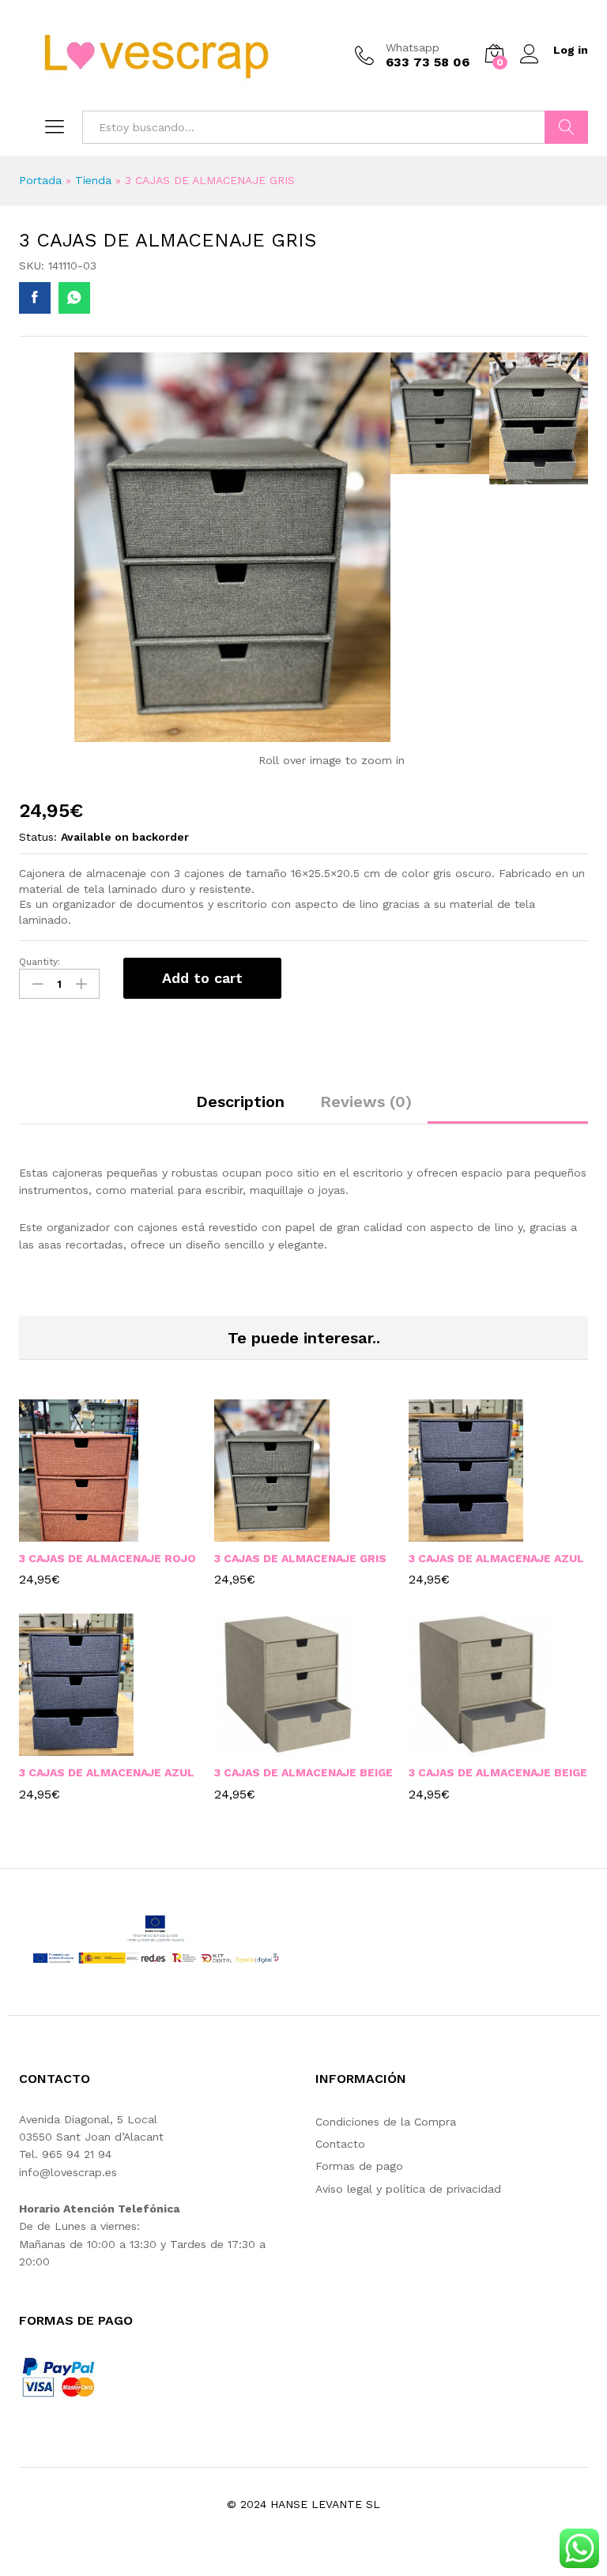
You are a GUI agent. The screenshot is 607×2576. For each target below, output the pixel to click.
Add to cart (202, 978)
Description (240, 1102)
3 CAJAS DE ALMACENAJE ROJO (107, 1558)
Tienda (93, 180)
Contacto (340, 2144)
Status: (38, 837)
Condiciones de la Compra (386, 2122)
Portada (40, 180)
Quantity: (40, 962)
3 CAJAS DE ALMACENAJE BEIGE (303, 1772)
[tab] (240, 1109)
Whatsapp (413, 47)
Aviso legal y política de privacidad (408, 2189)
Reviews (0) (366, 1102)
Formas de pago (359, 2166)
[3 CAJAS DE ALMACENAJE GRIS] (35, 298)
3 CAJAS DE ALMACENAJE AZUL (496, 1558)
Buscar (566, 127)
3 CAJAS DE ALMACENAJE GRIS (300, 1558)
